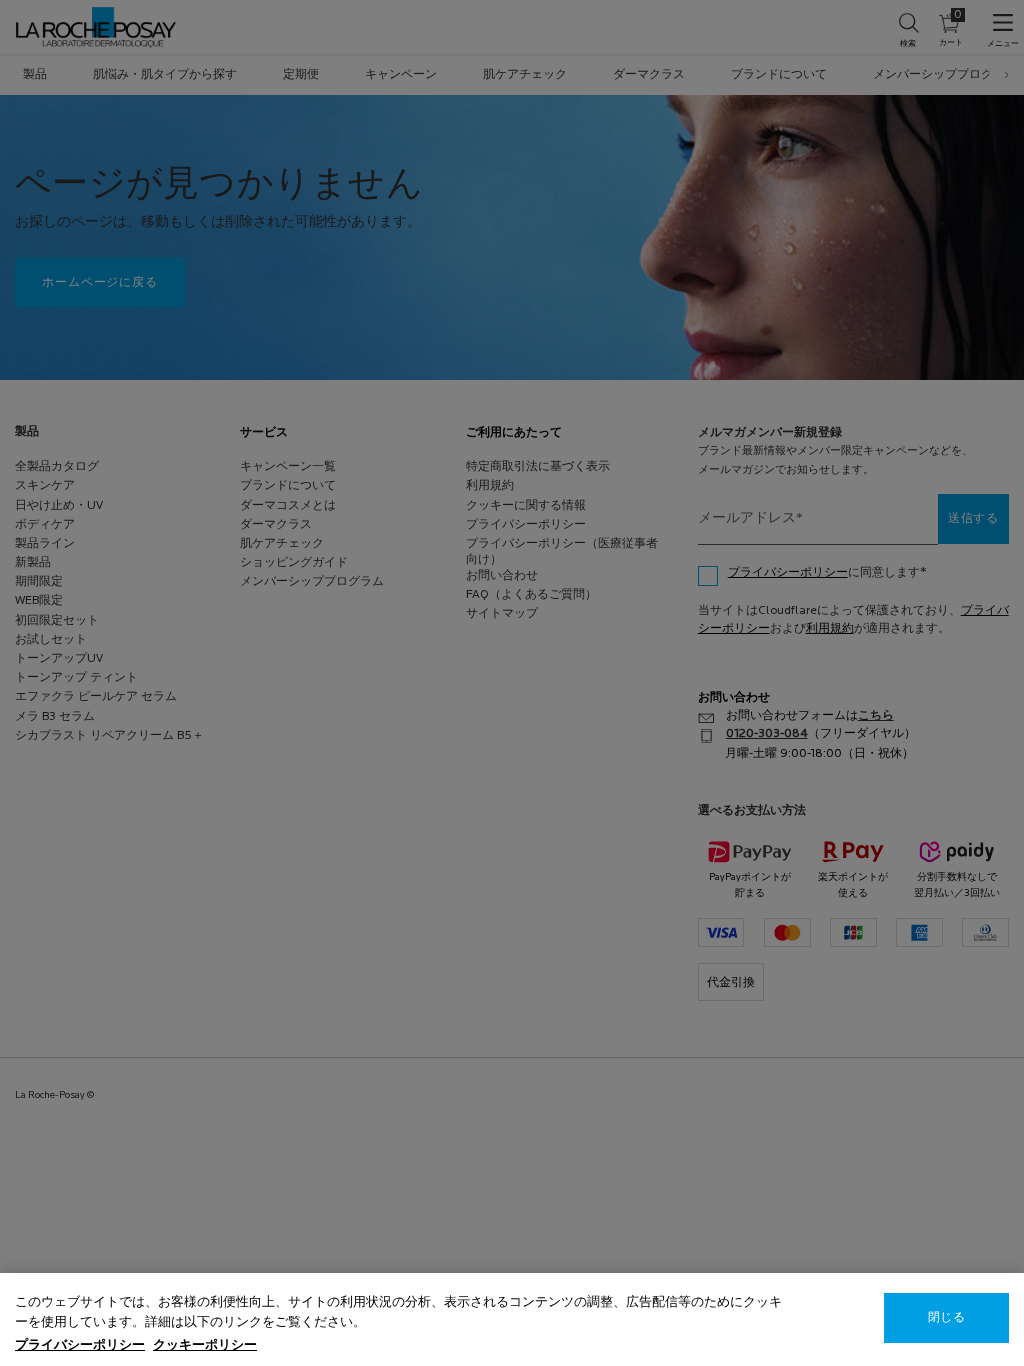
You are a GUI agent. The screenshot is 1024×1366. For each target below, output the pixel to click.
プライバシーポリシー (80, 1345)
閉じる (946, 1318)
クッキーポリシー (205, 1345)
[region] (512, 1319)
